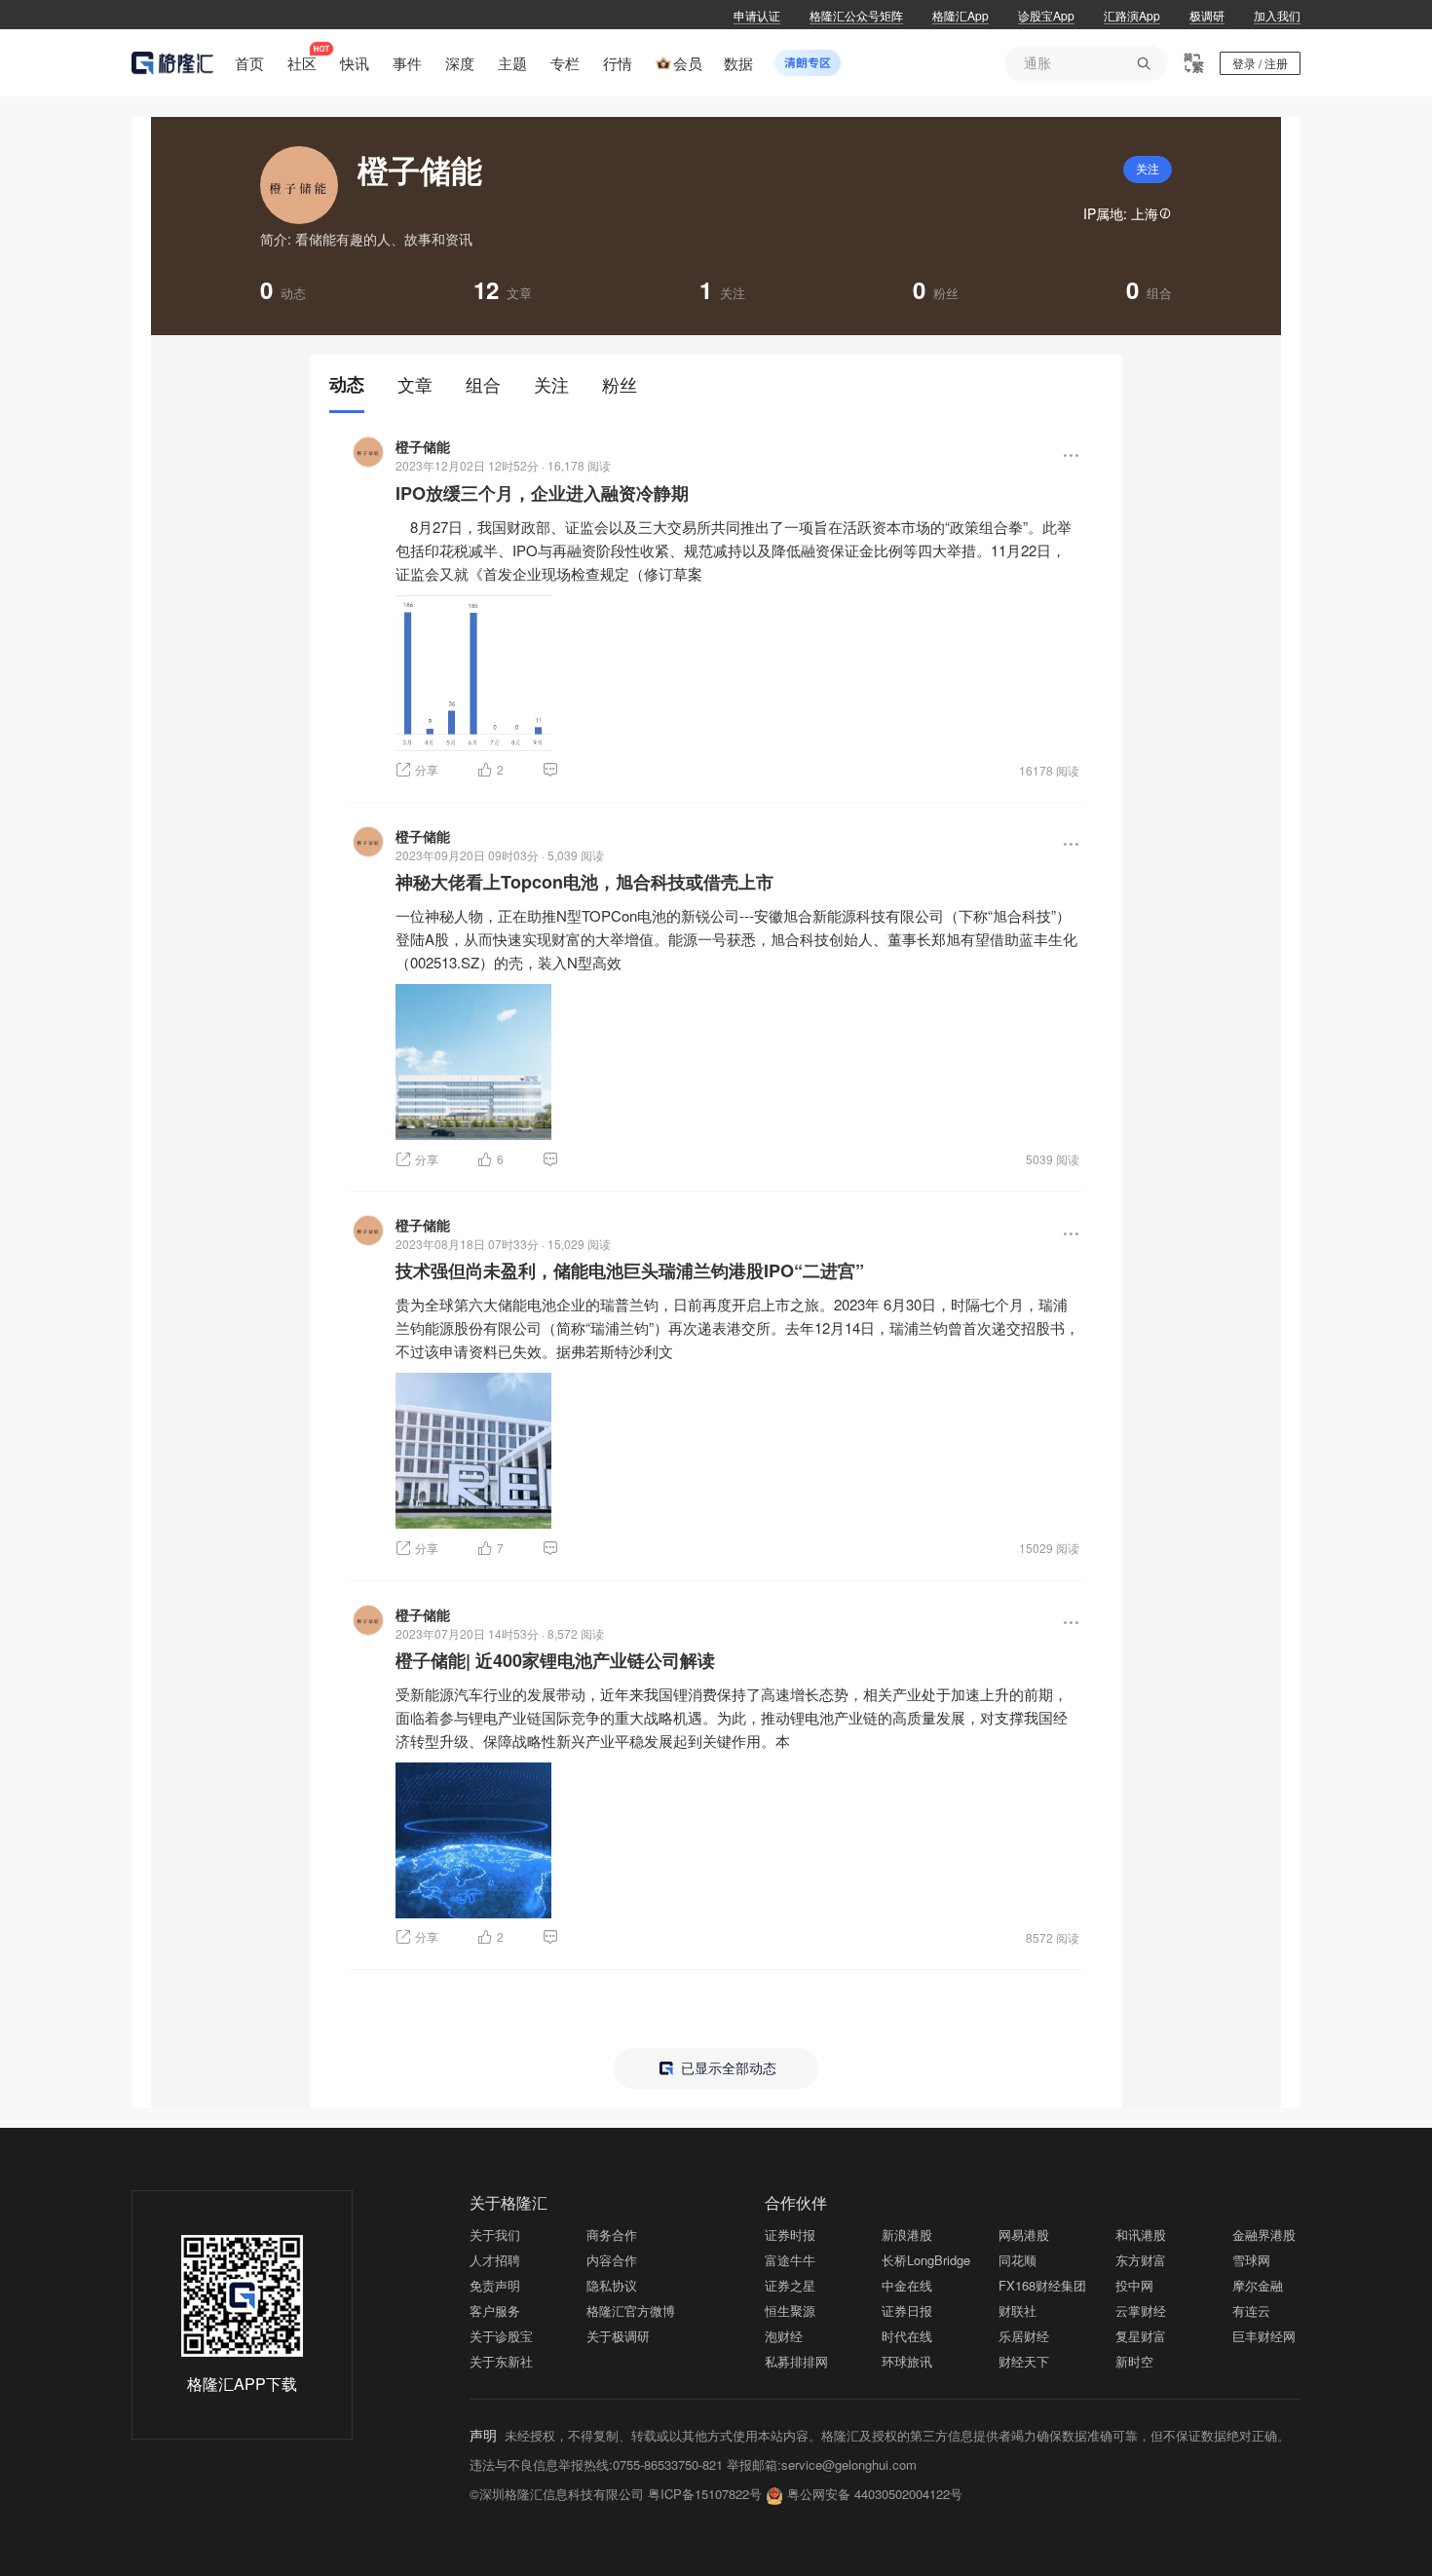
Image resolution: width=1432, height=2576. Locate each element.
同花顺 (1017, 2260)
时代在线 (907, 2336)
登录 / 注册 (1260, 63)
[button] (1071, 456)
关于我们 (495, 2235)
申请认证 (757, 15)
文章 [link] (415, 384)
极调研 (1207, 15)
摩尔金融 (1258, 2285)
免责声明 (495, 2285)
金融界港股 (1264, 2235)
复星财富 (1141, 2336)
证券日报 (907, 2311)
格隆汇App (961, 15)
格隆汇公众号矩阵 (856, 15)
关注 (1148, 170)
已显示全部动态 (727, 2068)
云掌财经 (1141, 2311)
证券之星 (790, 2285)
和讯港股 (1141, 2235)
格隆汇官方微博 (631, 2311)
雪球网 (1251, 2260)
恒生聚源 (790, 2311)
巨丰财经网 (1264, 2336)
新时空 (1134, 2361)
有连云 (1251, 2311)
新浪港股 (907, 2235)
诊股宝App (1046, 15)
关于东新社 (501, 2361)
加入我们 (1277, 15)
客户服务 (495, 2311)
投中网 (1134, 2285)
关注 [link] (551, 384)
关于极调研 (618, 2336)
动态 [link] (347, 384)
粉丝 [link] (620, 384)
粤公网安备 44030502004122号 (875, 2494)
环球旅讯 (907, 2361)
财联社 (1017, 2311)
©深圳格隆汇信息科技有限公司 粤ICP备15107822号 (618, 2494)
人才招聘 (495, 2260)
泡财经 (784, 2336)
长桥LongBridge (926, 2260)
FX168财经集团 (1042, 2285)
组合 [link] (483, 384)
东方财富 (1141, 2260)
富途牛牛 (790, 2260)
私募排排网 (796, 2361)
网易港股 (1024, 2235)
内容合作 (612, 2260)
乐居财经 (1024, 2336)
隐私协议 (612, 2285)
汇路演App (1132, 15)
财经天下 (1024, 2361)
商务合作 (612, 2235)
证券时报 (790, 2235)
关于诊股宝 (501, 2336)
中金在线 (907, 2285)
